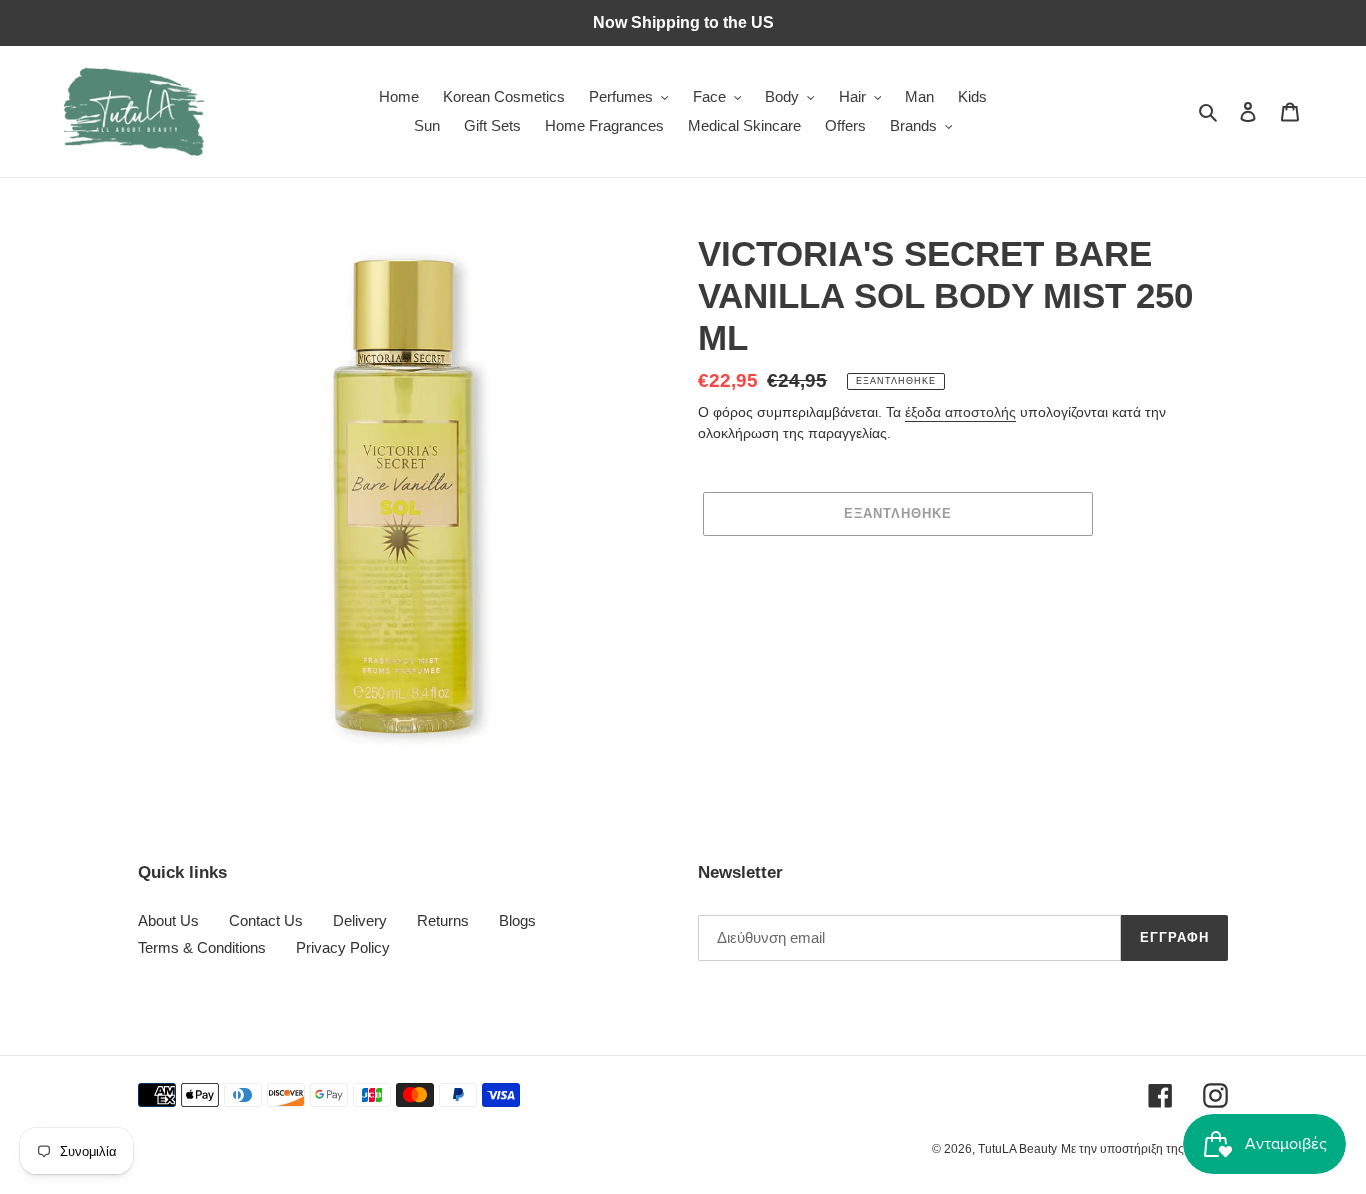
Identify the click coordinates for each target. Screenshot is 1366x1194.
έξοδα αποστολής (960, 412)
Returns (443, 920)
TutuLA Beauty (1017, 1149)
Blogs (517, 920)
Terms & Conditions (202, 947)
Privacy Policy (343, 947)
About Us (168, 920)
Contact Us (266, 920)
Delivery (360, 920)
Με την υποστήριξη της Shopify (1144, 1149)
